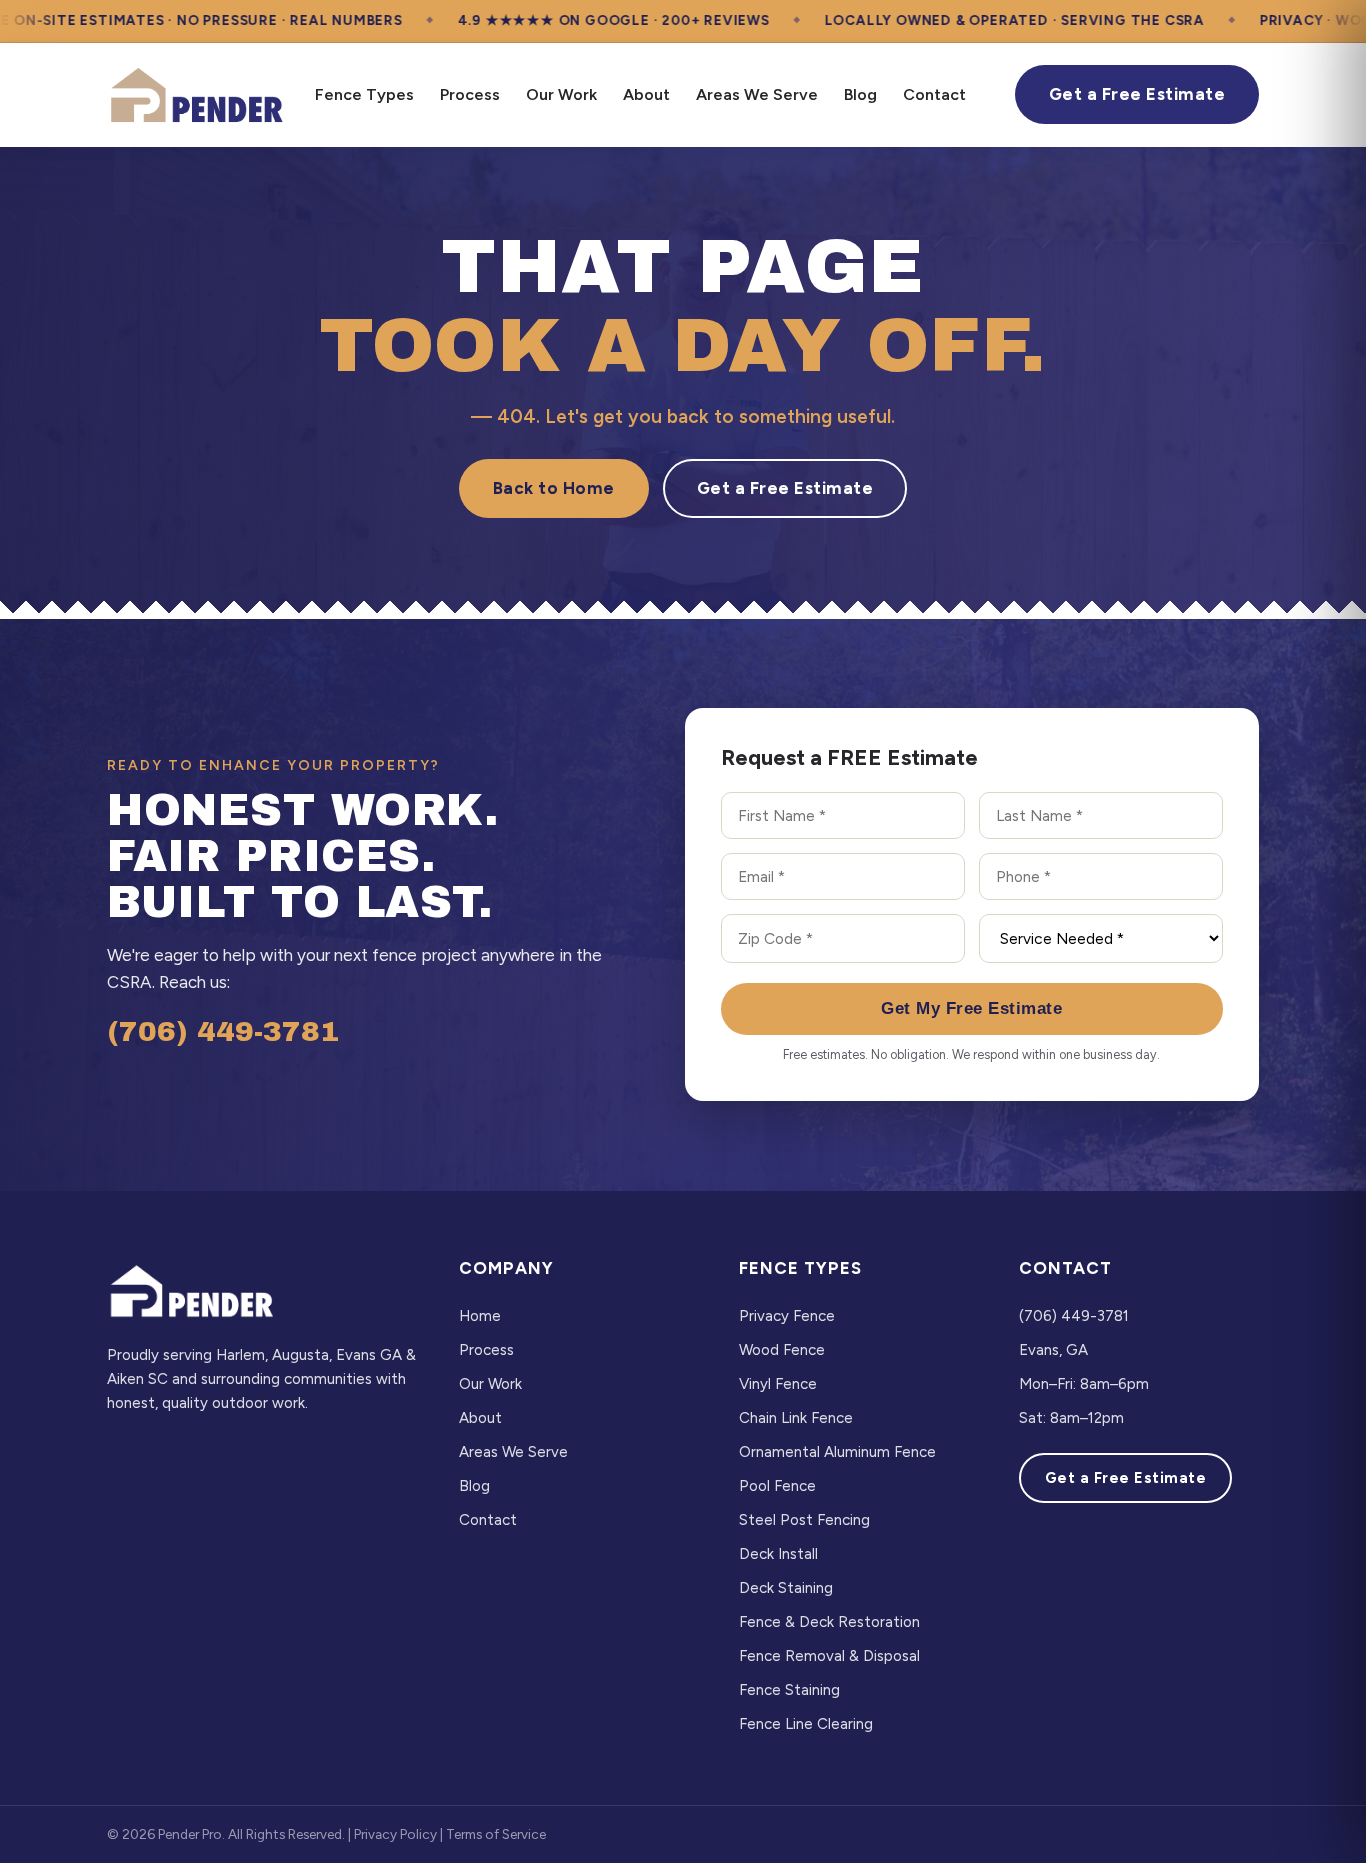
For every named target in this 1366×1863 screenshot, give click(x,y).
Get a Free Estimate (1137, 94)
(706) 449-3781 (223, 1031)
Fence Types (364, 94)
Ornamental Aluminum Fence (837, 1452)
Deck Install (778, 1554)
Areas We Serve (757, 94)
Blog (860, 94)
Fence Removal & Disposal (829, 1656)
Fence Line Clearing (806, 1724)
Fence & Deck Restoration (829, 1622)
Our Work (561, 94)
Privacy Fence (787, 1316)
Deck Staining (786, 1588)
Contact (934, 94)
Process (470, 94)
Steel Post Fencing (804, 1520)
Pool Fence (777, 1486)
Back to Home (554, 488)
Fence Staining (789, 1690)
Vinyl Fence (778, 1384)
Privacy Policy (395, 1834)
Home (480, 1316)
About (646, 94)
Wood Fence (782, 1350)
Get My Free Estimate (971, 1008)
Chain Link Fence (796, 1418)
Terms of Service (496, 1834)
